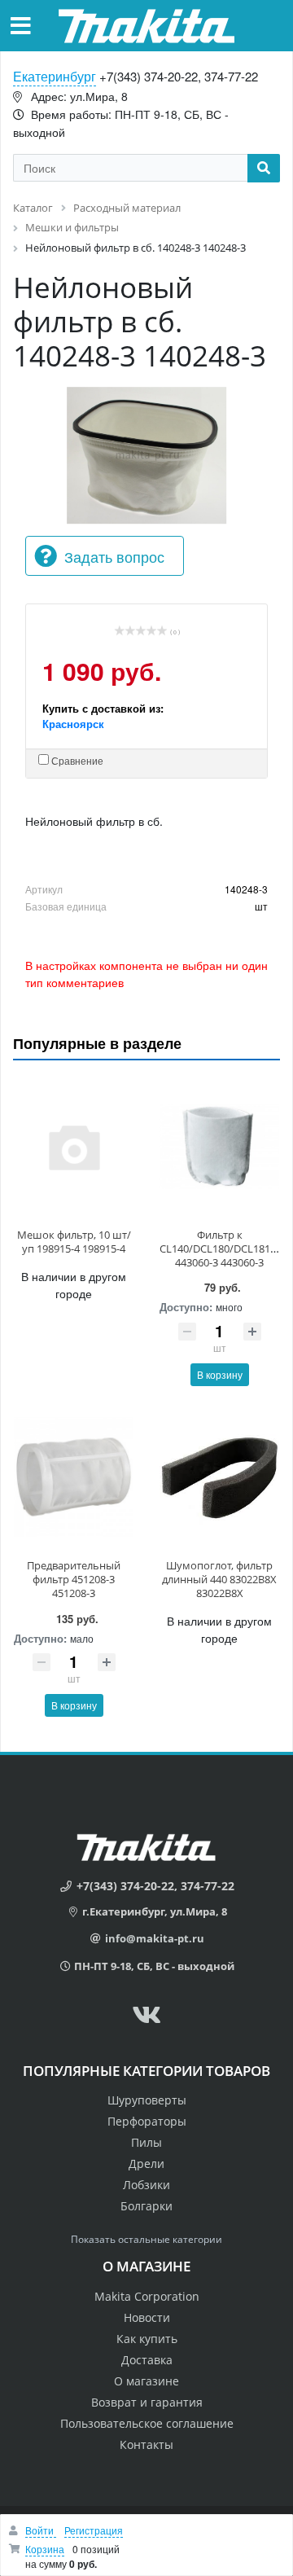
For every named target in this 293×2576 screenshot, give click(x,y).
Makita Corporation (147, 2296)
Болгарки (146, 2206)
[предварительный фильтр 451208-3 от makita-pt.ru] (74, 1478)
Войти (41, 2530)
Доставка (147, 2360)
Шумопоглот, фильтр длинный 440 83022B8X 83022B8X (219, 1579)
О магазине (146, 2381)
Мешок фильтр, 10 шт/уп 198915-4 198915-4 (74, 1242)
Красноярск (73, 724)
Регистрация (94, 2530)
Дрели (146, 2163)
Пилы (146, 2142)
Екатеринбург (55, 76)
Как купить (147, 2339)
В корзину (220, 1374)
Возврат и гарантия (147, 2402)
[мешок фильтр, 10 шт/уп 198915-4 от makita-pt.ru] (74, 1147)
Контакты (146, 2444)
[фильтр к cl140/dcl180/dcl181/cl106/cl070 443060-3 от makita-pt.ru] (219, 1147)
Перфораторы (147, 2121)
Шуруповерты (147, 2100)
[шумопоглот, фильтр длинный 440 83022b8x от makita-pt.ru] (219, 1478)
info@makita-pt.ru (155, 1938)
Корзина (45, 2549)
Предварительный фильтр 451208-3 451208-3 (74, 1579)
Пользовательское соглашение (147, 2423)
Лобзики (146, 2185)
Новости (147, 2317)
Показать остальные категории (146, 2239)
